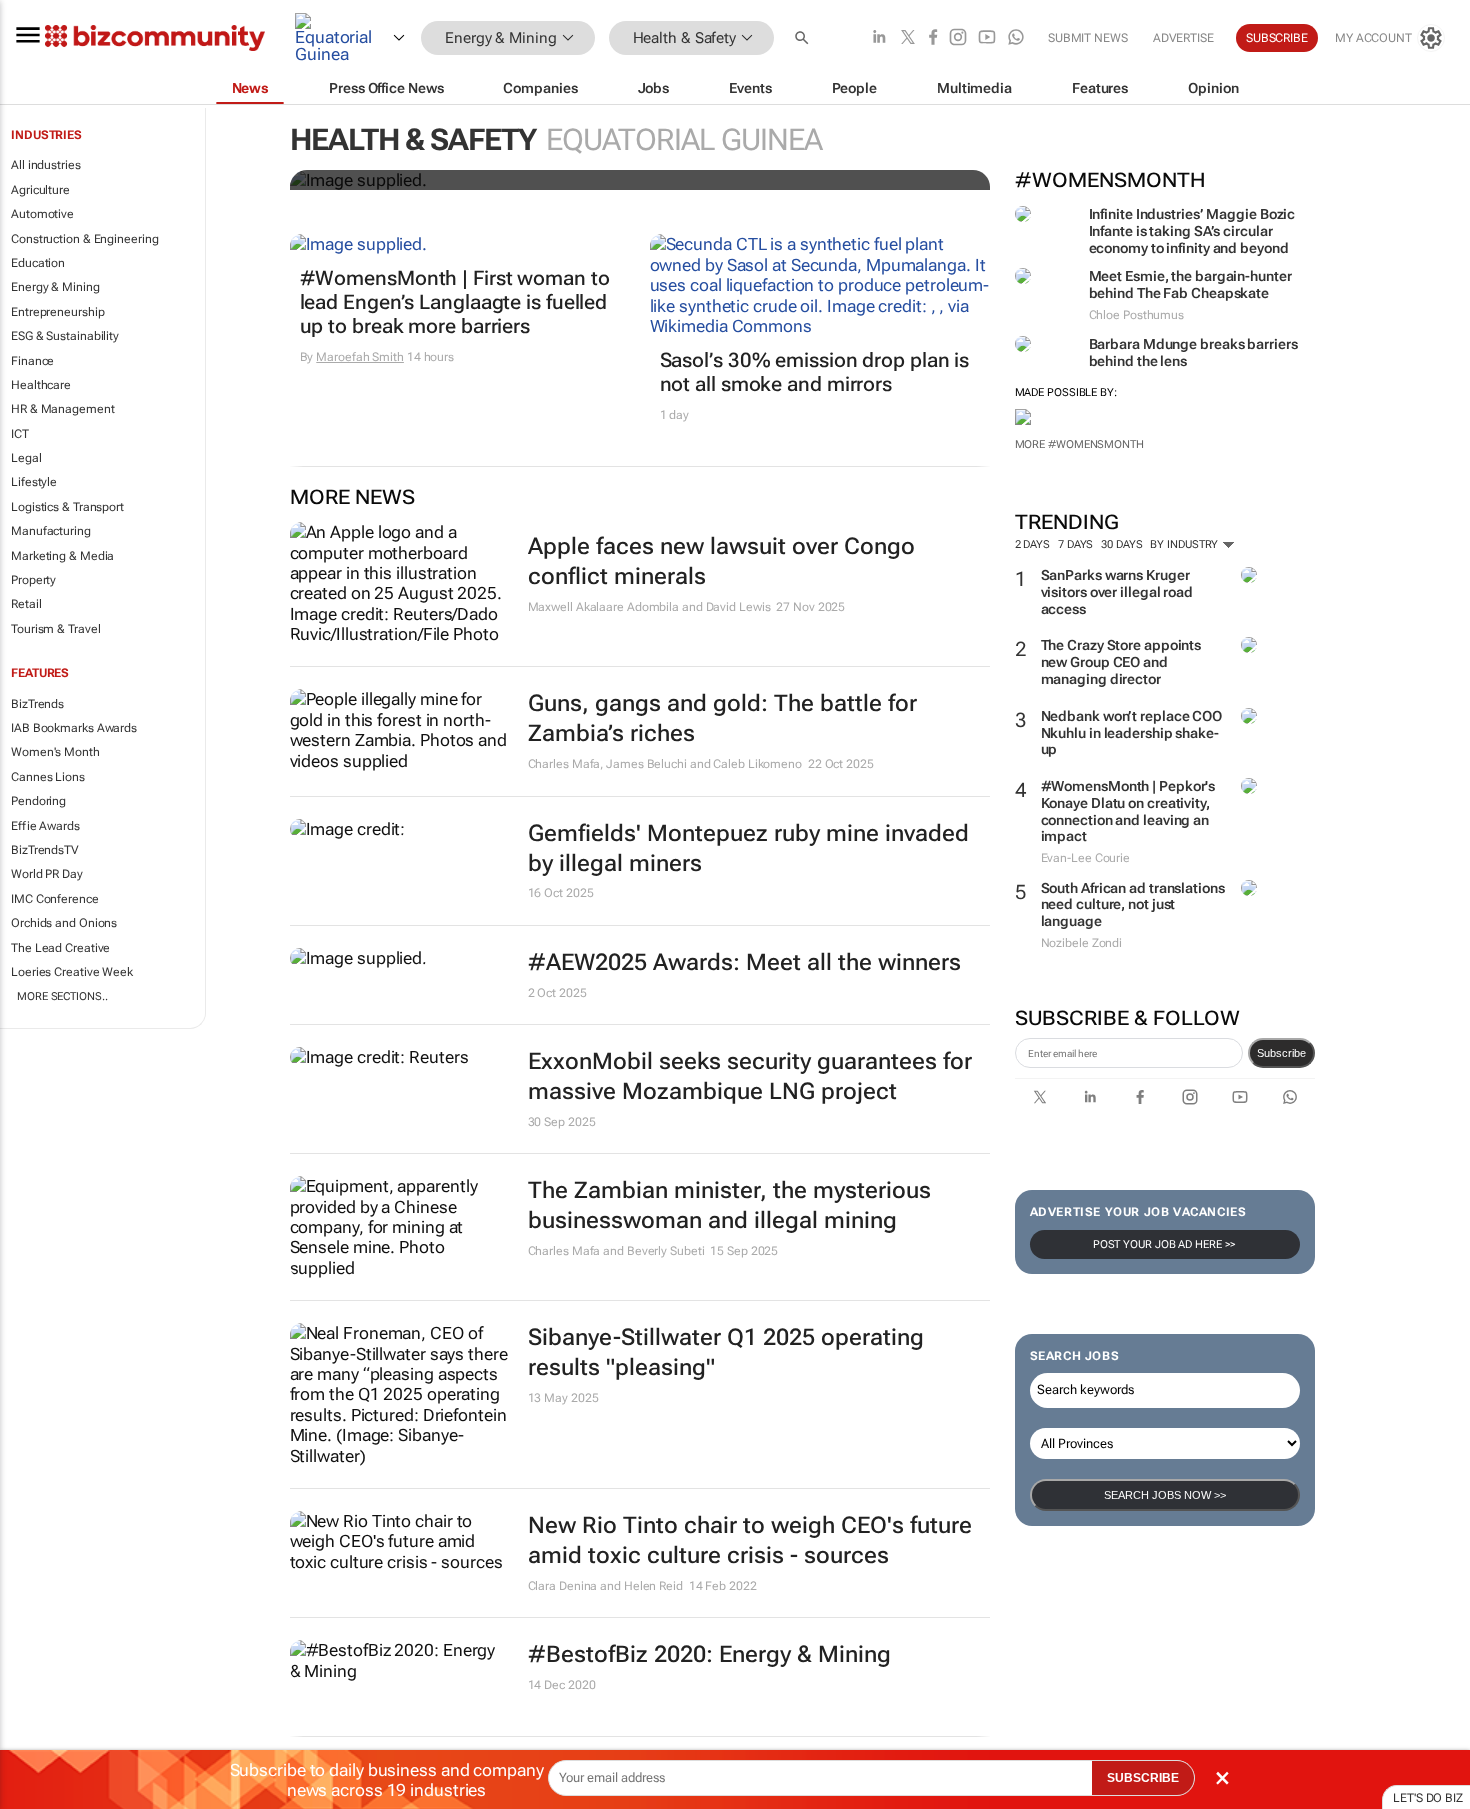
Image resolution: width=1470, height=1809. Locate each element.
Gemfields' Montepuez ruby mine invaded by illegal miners (748, 848)
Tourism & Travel (55, 629)
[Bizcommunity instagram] (958, 38)
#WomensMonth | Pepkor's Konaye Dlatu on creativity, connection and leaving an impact (1128, 811)
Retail (26, 604)
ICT (20, 434)
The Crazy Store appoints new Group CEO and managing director (1121, 662)
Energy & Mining (55, 287)
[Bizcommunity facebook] (933, 38)
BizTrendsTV (45, 850)
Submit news (1088, 38)
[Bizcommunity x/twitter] (908, 38)
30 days (1121, 544)
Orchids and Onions (64, 923)
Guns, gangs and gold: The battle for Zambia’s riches (722, 718)
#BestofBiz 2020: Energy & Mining (709, 1654)
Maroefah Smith (360, 357)
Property (33, 580)
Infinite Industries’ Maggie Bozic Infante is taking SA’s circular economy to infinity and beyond (1192, 231)
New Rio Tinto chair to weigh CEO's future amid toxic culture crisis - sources (750, 1540)
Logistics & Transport (67, 507)
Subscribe (1281, 1053)
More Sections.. (62, 996)
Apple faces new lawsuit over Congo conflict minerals (721, 561)
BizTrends (37, 704)
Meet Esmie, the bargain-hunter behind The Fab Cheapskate (1190, 284)
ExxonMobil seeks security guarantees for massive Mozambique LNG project (750, 1076)
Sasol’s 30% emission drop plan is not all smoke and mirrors (815, 372)
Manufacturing (51, 531)
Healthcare (41, 385)
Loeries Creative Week (72, 972)
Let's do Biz (1428, 1798)
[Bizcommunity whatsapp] (1016, 38)
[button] (804, 38)
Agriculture (40, 190)
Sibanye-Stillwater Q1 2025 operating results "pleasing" (726, 1352)
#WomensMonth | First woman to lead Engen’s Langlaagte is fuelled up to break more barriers (455, 302)
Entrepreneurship (57, 312)
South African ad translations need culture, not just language (1133, 905)
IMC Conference (55, 899)
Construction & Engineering (84, 239)
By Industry (1185, 544)
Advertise (1183, 38)
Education (38, 263)
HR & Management (63, 409)
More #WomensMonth (1079, 444)
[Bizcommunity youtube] (987, 38)
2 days (1032, 544)
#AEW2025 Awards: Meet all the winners (744, 962)
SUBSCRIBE (1143, 1778)
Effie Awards (45, 826)
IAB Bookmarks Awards (74, 728)
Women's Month (55, 752)
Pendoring (38, 801)
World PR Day (47, 874)
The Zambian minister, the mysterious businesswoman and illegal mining (729, 1205)
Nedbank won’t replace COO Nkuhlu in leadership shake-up (1132, 733)
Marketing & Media (62, 556)
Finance (32, 361)
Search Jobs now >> (1165, 1495)
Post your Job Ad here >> (1165, 1244)
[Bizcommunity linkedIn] (879, 38)
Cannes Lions (48, 777)
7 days (1075, 544)
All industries (46, 165)
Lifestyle (34, 482)
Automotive (42, 214)
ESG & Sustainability (65, 336)
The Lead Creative (60, 948)
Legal (26, 458)
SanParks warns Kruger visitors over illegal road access (1117, 592)
